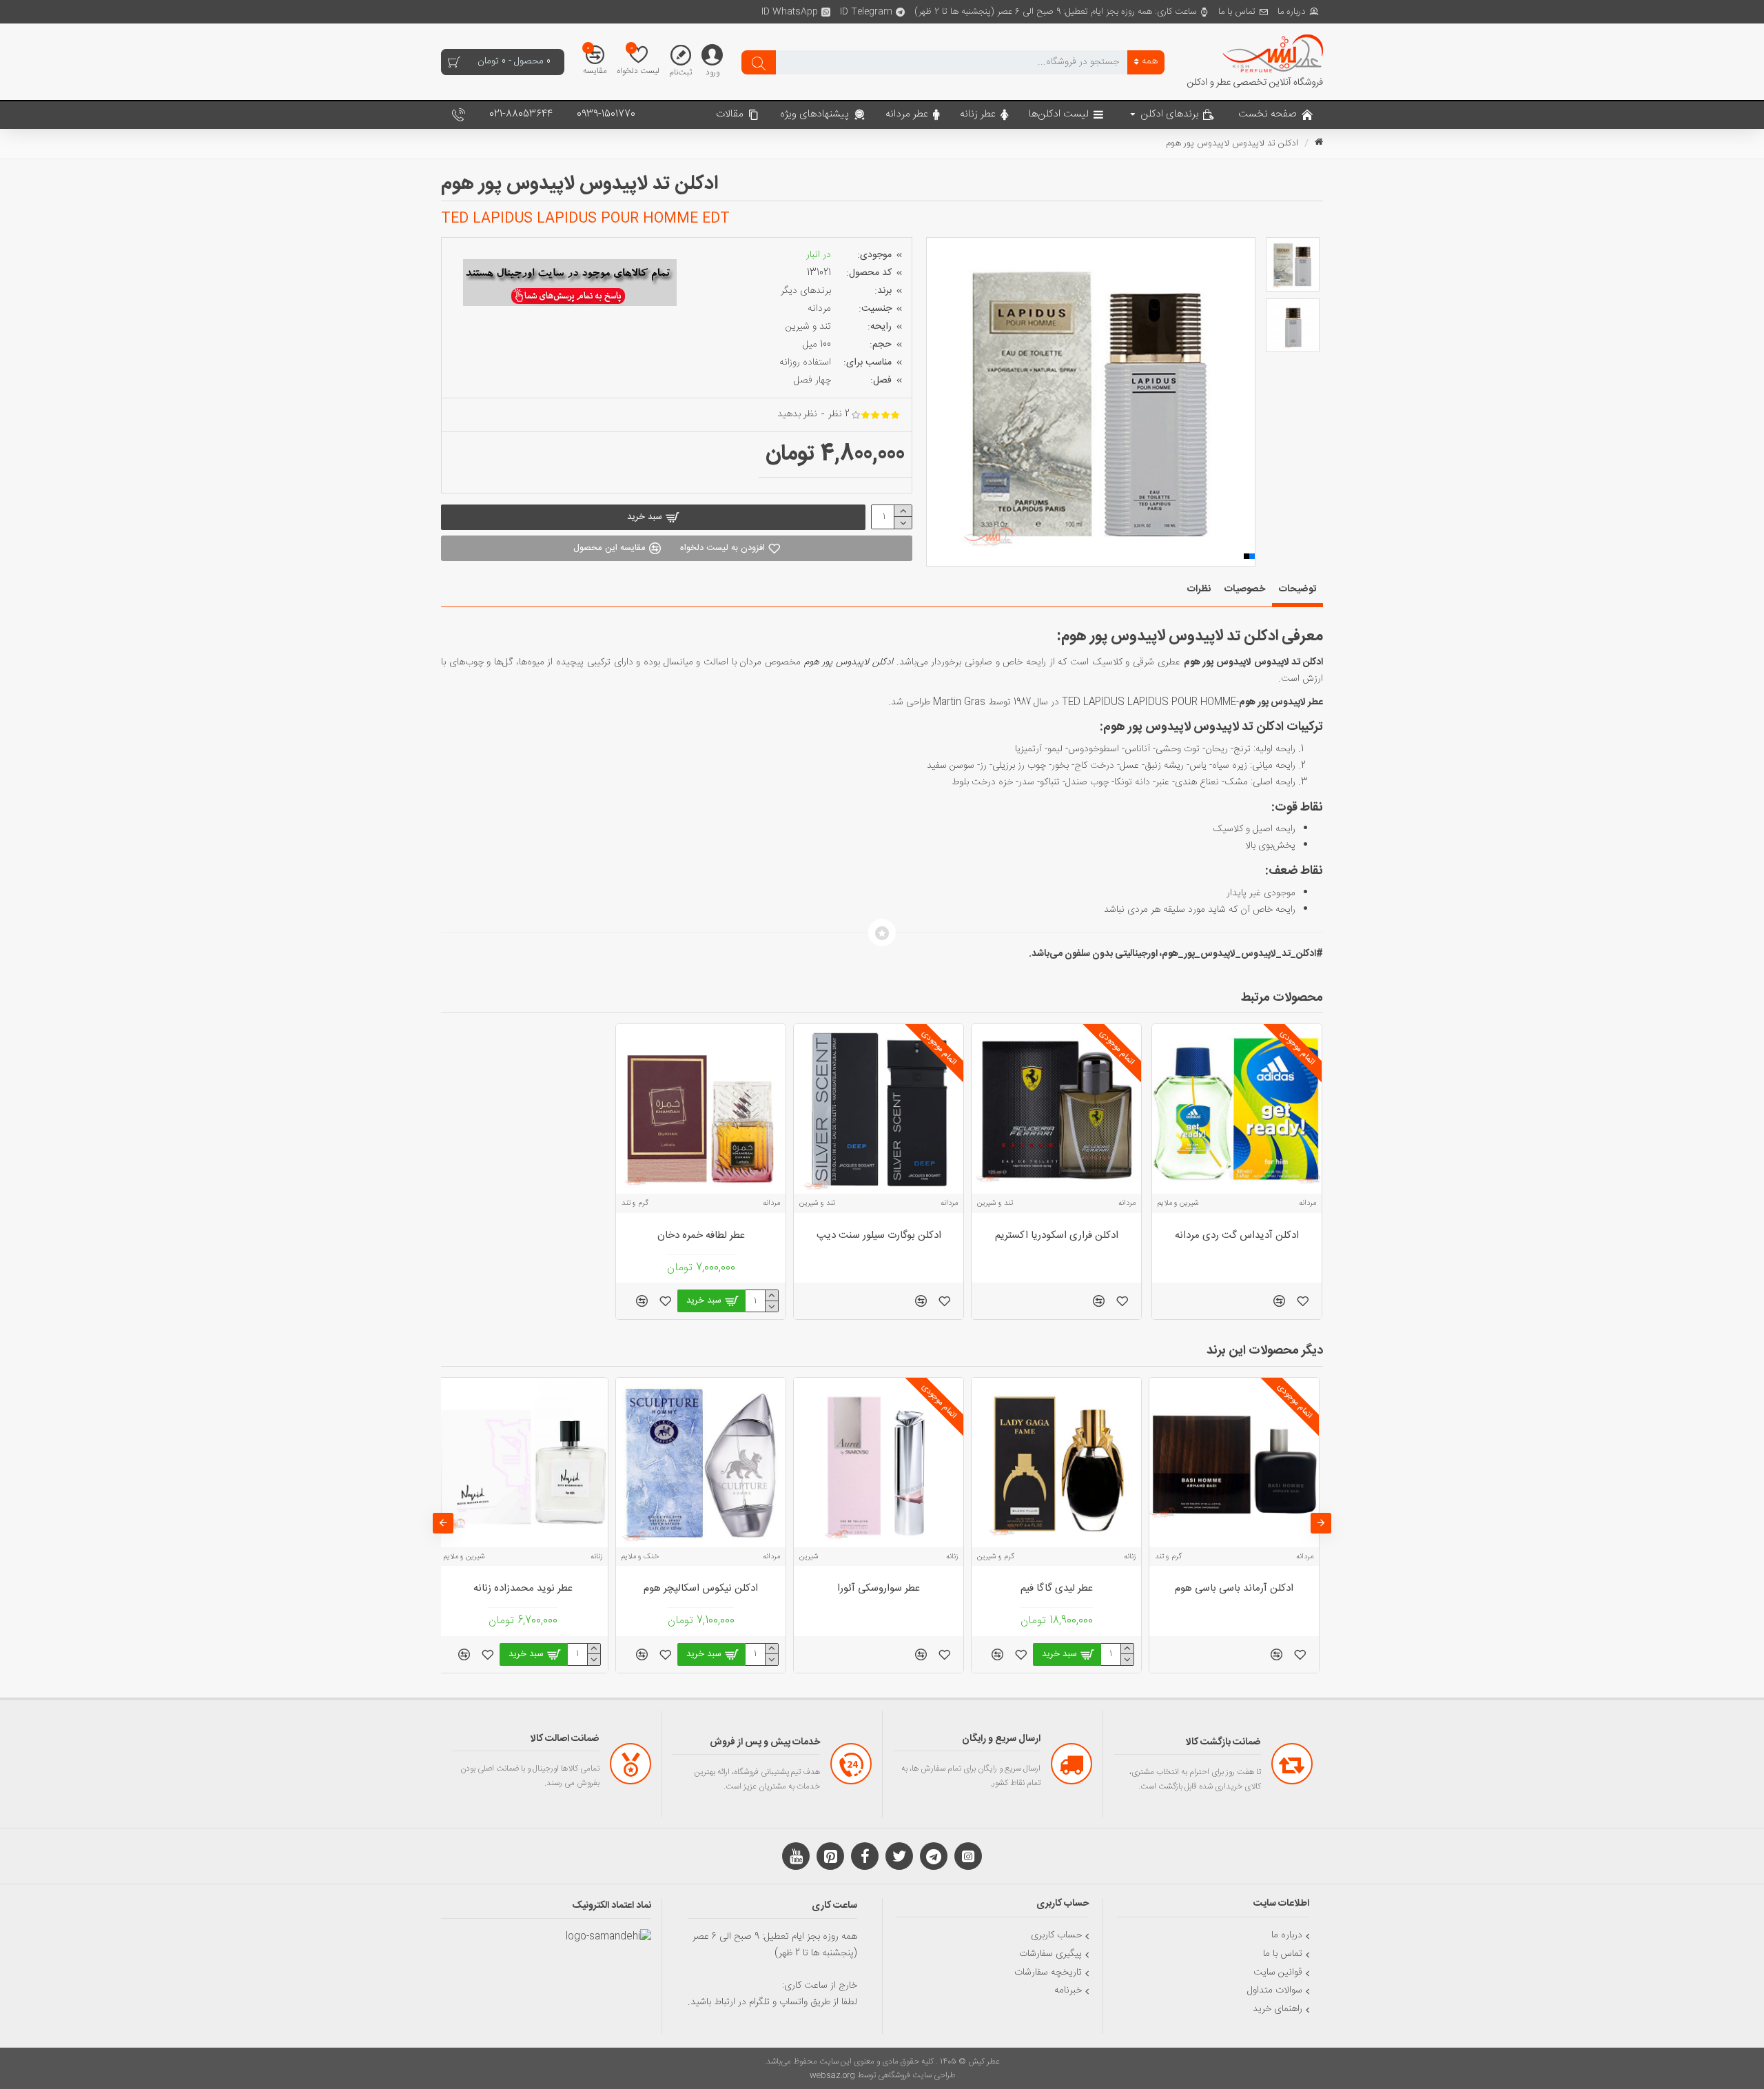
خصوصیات (1245, 589)
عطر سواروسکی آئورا (879, 1589)
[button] (936, 402)
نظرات (1199, 589)
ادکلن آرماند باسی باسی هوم (1234, 1589)
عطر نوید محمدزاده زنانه (523, 1589)
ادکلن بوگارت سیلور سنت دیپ (879, 1236)
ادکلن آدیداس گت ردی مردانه (1237, 1236)
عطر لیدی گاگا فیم (1057, 1589)
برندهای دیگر (806, 291)
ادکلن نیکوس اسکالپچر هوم (701, 1589)
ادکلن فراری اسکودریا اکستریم (1057, 1236)
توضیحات (1298, 589)
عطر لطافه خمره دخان (701, 1236)
